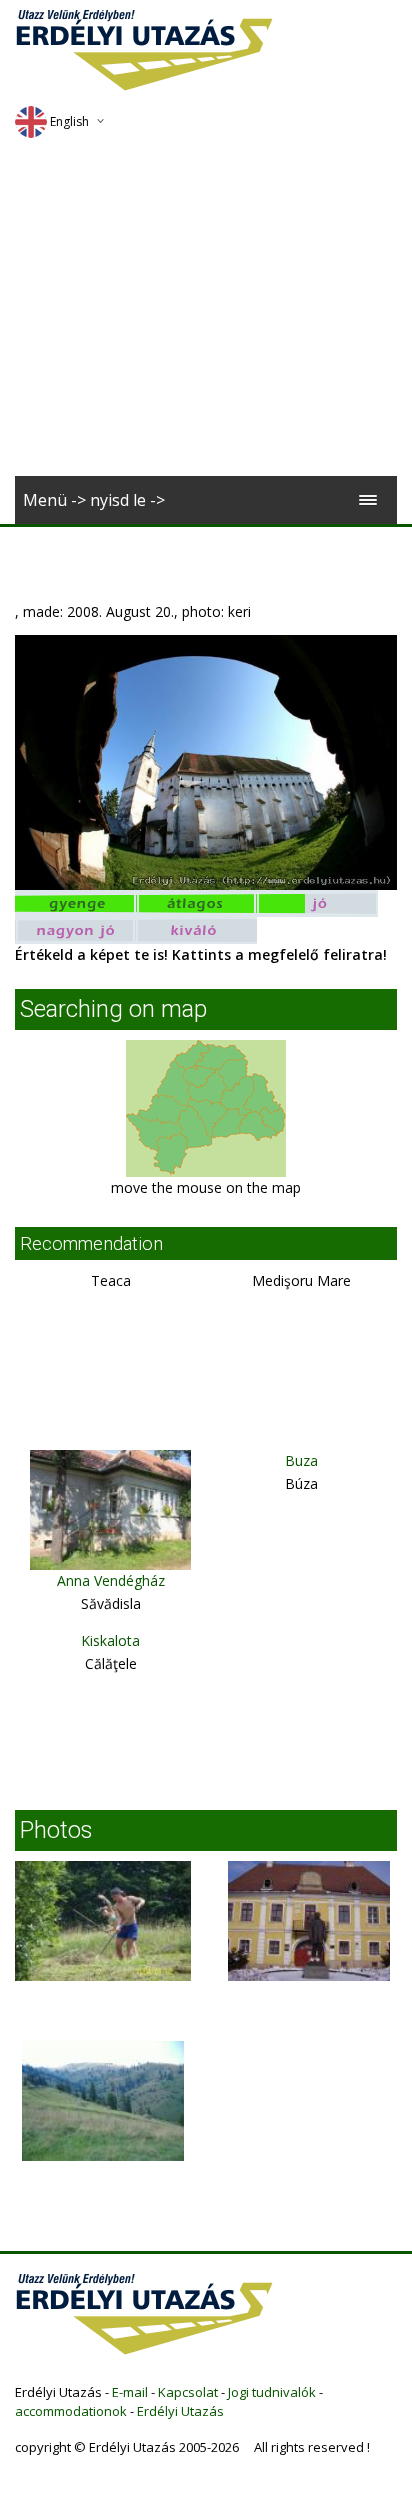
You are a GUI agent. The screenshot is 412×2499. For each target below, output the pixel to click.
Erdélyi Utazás (180, 2411)
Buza (301, 1460)
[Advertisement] (206, 314)
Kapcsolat (188, 2392)
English (69, 121)
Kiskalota (110, 1640)
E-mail (130, 2392)
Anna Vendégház (111, 1580)
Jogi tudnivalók (272, 2392)
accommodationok (71, 2411)
